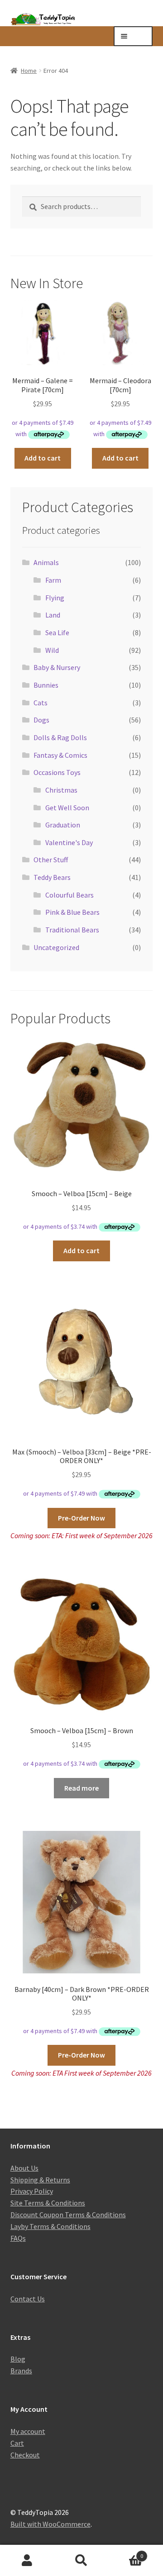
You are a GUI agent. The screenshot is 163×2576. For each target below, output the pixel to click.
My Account (27, 2561)
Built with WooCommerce (50, 2524)
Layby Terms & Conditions (50, 2226)
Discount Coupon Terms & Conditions (68, 2215)
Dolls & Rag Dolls (60, 737)
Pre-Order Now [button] (81, 1518)
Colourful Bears (70, 895)
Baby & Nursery (57, 667)
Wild (52, 650)
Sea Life (57, 632)
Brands (21, 2371)
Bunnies (46, 685)
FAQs (18, 2238)
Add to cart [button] (43, 458)
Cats (41, 703)
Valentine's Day (69, 842)
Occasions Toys (57, 772)
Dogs (41, 720)
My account (28, 2431)
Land (53, 615)
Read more (81, 1788)
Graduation (63, 825)
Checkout (25, 2455)
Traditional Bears (72, 930)
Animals (46, 562)
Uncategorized (56, 947)
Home (29, 71)
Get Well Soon (67, 808)
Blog (18, 2359)
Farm (53, 580)
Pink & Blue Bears (72, 912)
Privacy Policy (32, 2191)
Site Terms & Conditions (48, 2203)
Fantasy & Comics (60, 755)
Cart (17, 2443)
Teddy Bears (52, 877)
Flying (55, 598)
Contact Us (28, 2299)
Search (81, 2561)
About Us (24, 2168)
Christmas (61, 790)
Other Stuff (51, 860)
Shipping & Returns (40, 2180)
